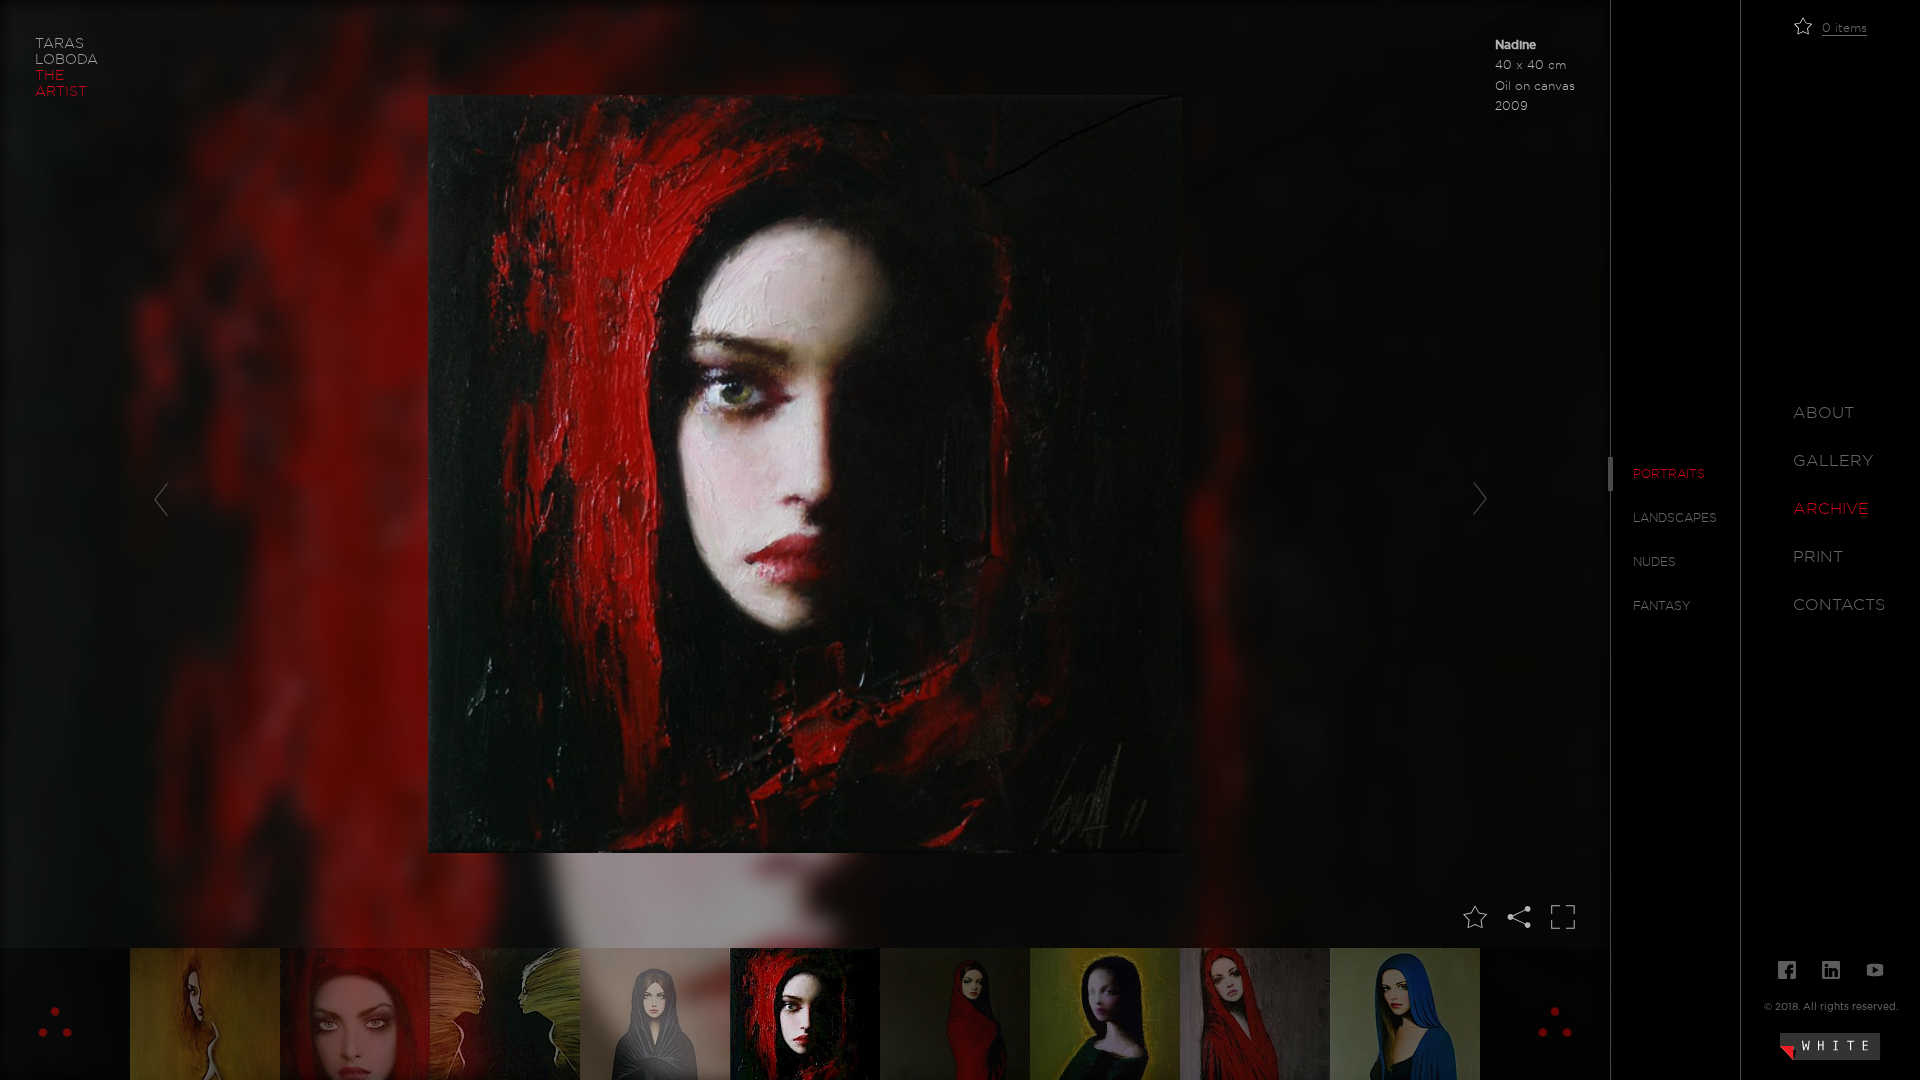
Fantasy (1662, 606)
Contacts (1839, 605)
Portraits (1669, 474)
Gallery (1833, 461)
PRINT (1818, 557)
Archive (1831, 509)
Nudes (1654, 562)
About (1823, 413)
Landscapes (1675, 518)
